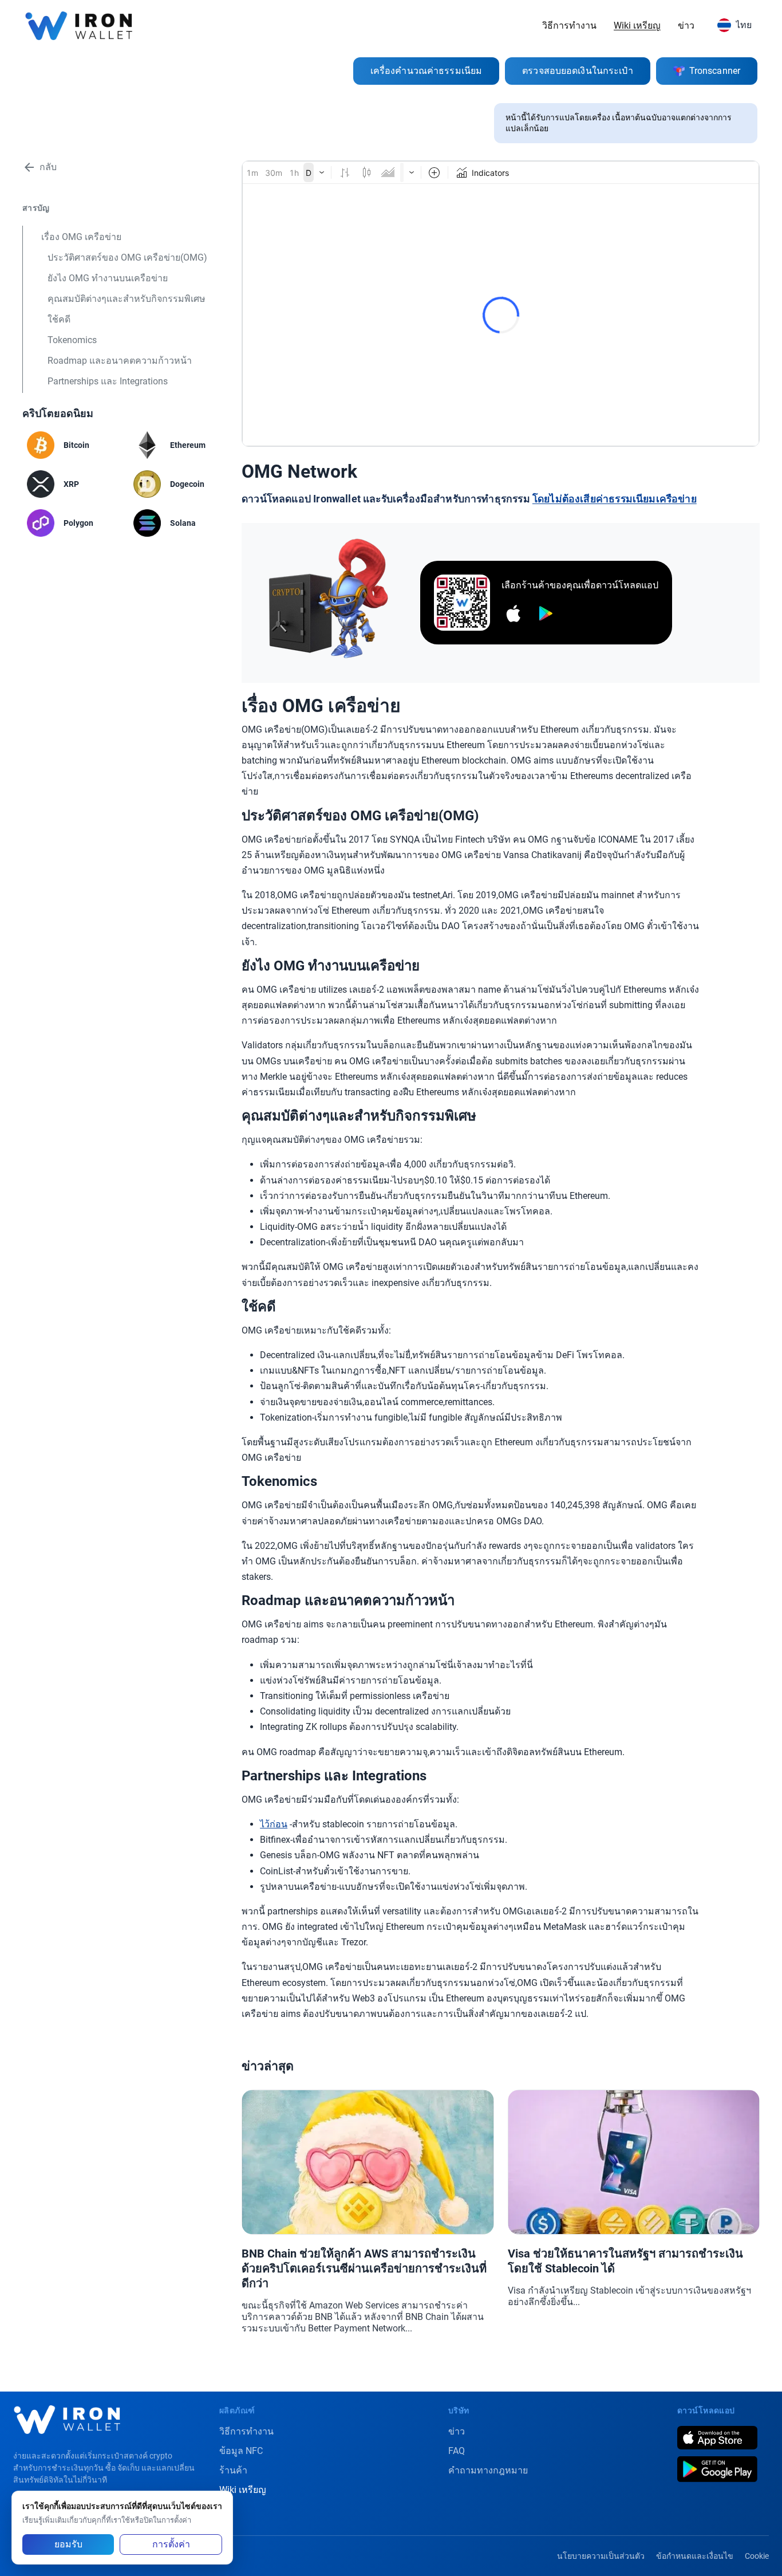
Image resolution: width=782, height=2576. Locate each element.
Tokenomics (72, 340)
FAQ (457, 2451)
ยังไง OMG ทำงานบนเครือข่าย (108, 278)
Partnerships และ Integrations (108, 381)
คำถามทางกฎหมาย (488, 2470)
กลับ (48, 167)
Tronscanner (715, 71)
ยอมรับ (68, 2544)
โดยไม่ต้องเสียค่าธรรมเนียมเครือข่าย (615, 499)
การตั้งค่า (171, 2544)
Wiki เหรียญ (637, 25)
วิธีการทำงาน (569, 25)
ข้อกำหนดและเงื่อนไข (695, 2556)
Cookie (757, 2556)
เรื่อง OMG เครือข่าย (81, 237)
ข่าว (686, 25)
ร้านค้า (233, 2470)
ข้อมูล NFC (241, 2451)
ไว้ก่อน (274, 1824)
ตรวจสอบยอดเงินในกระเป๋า (578, 71)
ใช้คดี (59, 319)
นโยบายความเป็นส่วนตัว (601, 2556)
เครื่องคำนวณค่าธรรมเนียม (426, 71)
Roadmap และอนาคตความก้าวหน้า (120, 361)
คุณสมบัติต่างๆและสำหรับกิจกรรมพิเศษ (127, 299)
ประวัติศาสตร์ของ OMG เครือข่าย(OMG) (127, 257)
